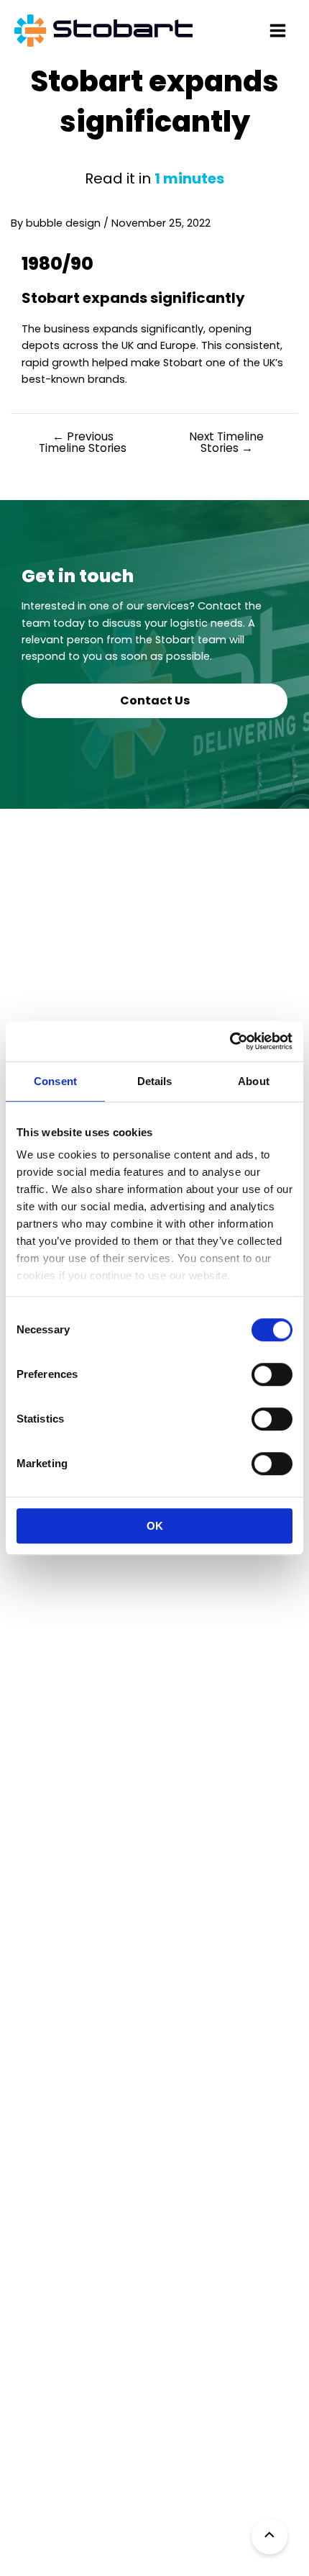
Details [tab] (155, 1081)
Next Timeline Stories (226, 442)
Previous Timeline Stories (83, 442)
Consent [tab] (55, 1081)
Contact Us (155, 700)
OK (155, 1526)
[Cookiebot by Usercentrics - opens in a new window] (230, 1041)
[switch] (272, 1374)
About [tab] (254, 1081)
